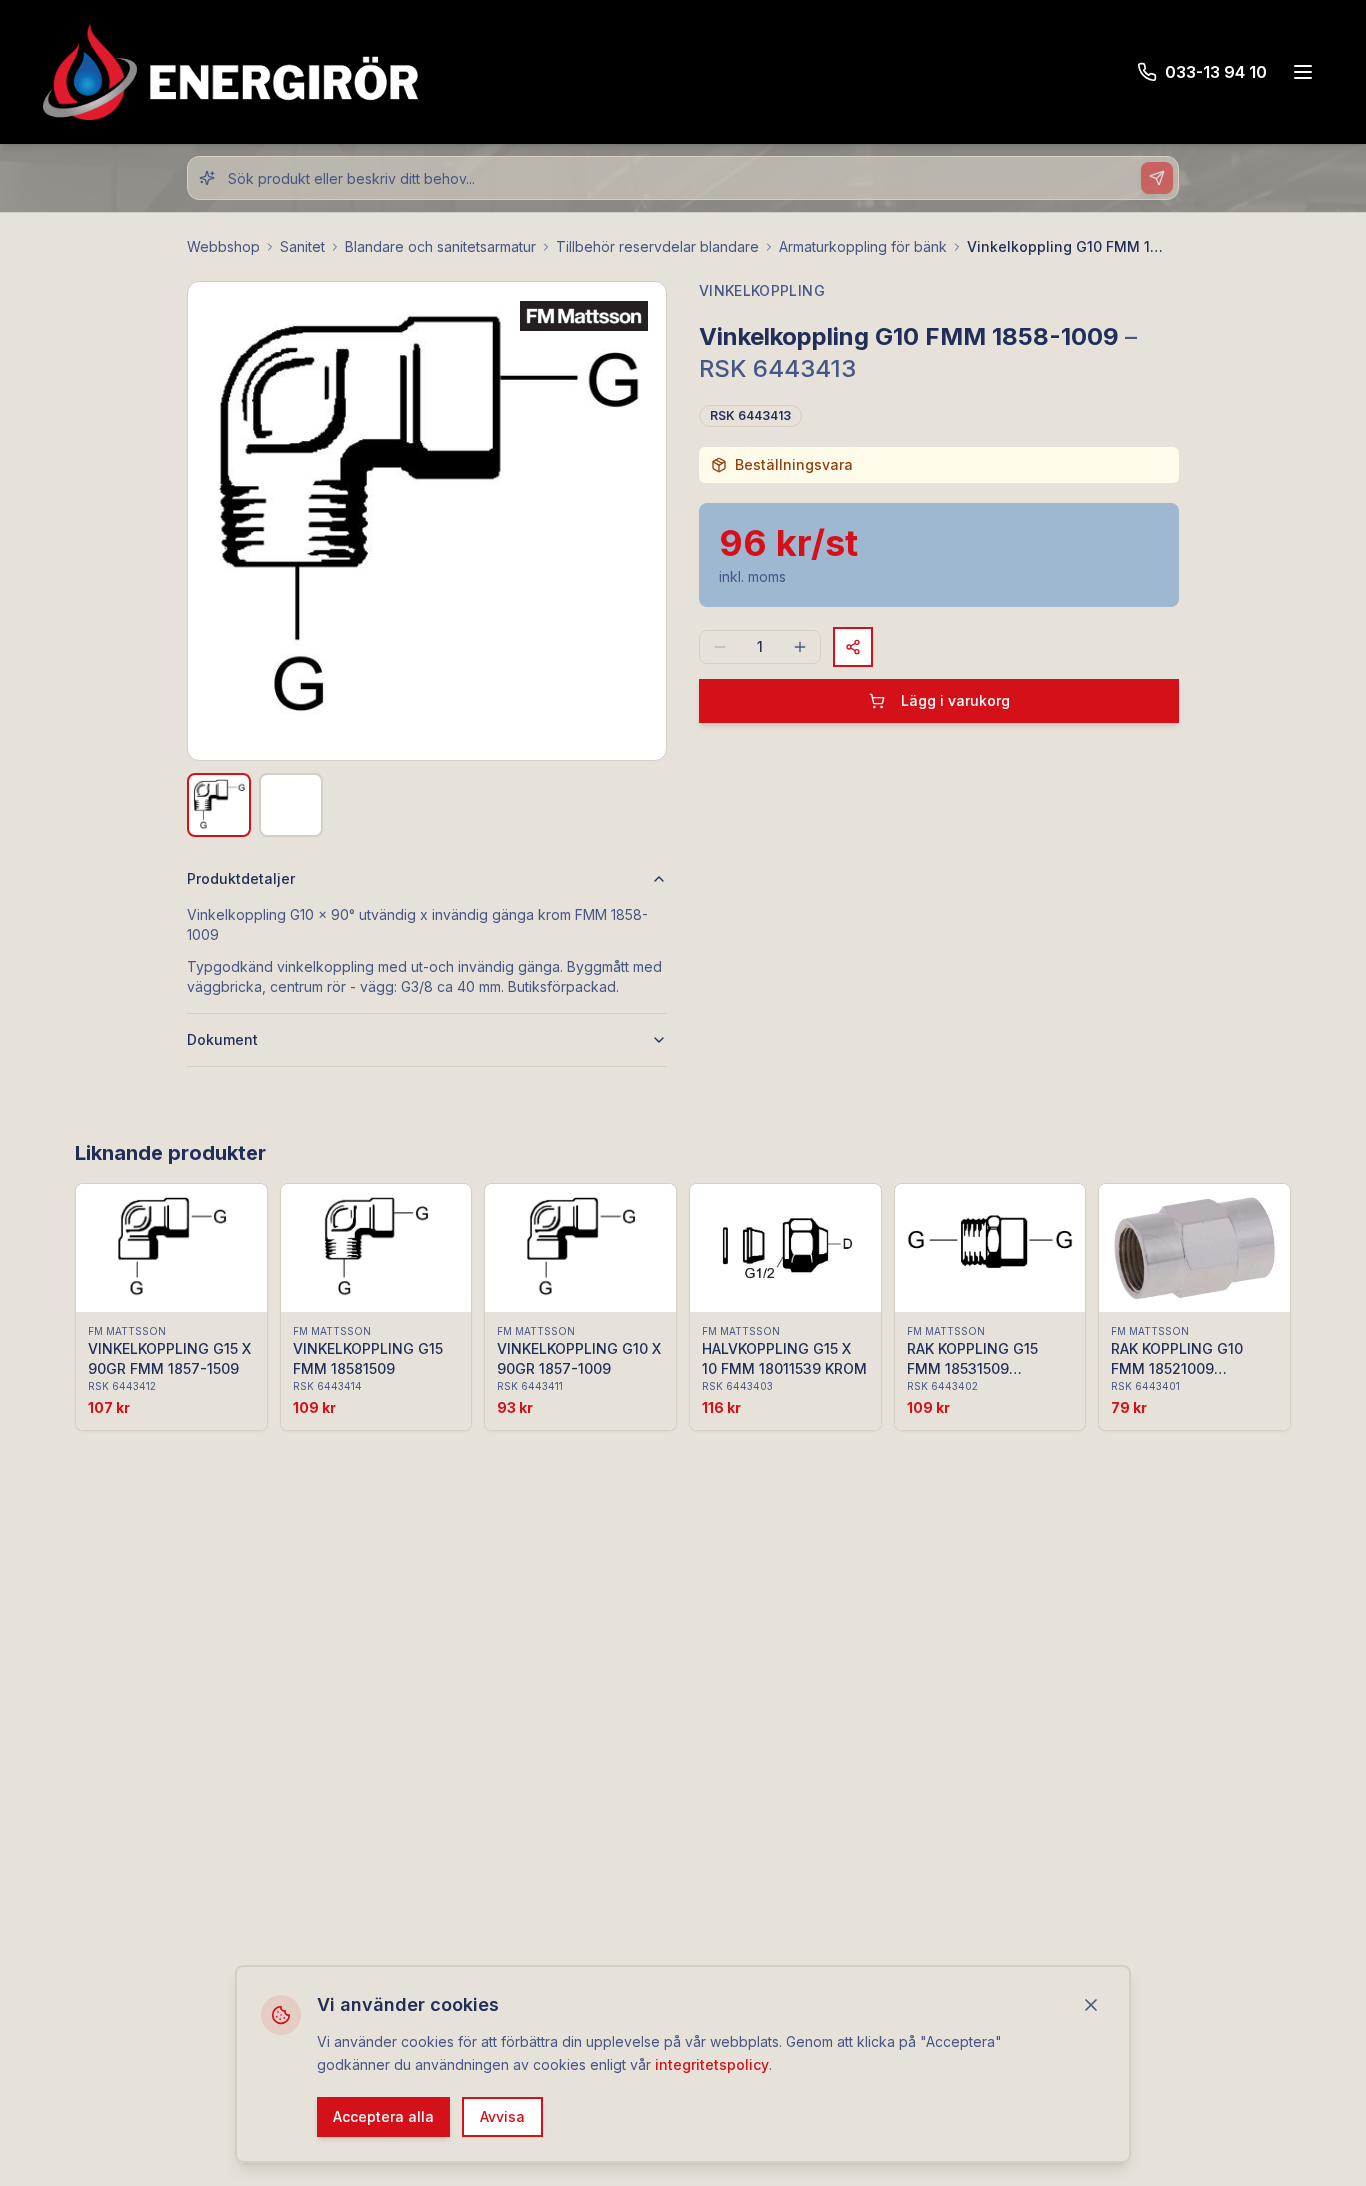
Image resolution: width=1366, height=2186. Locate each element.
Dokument (222, 1039)
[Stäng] (1091, 2005)
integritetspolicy (712, 2063)
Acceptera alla (383, 2115)
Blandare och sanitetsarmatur (440, 246)
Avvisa (502, 2115)
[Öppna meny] (1303, 72)
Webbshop (223, 246)
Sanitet (302, 246)
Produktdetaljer (241, 878)
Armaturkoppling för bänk (863, 246)
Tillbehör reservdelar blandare (657, 246)
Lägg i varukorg (955, 700)
